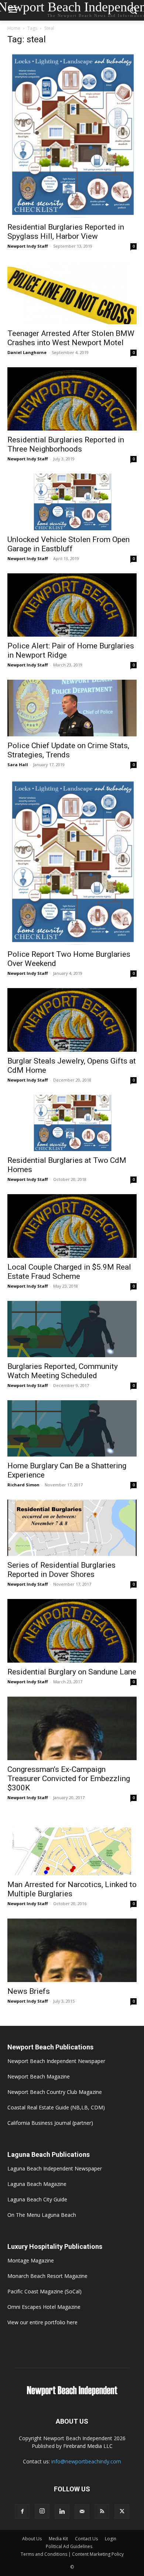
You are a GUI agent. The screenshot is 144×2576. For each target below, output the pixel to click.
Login (111, 2539)
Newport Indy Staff (28, 246)
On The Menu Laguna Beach (42, 2215)
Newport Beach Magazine (39, 2076)
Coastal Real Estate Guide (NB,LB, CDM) (56, 2107)
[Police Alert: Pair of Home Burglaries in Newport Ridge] (72, 605)
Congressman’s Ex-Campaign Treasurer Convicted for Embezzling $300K (69, 1779)
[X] (122, 2512)
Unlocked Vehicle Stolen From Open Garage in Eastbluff (68, 544)
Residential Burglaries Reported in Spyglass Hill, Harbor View (66, 232)
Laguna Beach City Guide (37, 2199)
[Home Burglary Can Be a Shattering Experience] (72, 1428)
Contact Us (86, 2539)
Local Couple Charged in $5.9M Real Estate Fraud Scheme (69, 1272)
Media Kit (58, 2539)
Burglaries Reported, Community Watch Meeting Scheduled (63, 1371)
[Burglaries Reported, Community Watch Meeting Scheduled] (72, 1329)
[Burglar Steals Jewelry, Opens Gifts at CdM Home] (72, 1020)
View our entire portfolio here (42, 2322)
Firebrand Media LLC (88, 2446)
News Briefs (29, 1991)
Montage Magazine (31, 2260)
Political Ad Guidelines (69, 2546)
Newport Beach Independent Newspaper (56, 2061)
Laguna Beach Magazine (37, 2184)
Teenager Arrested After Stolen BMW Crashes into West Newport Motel (71, 338)
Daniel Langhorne (27, 352)
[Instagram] (42, 2511)
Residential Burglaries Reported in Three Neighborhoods (66, 444)
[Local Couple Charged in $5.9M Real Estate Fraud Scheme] (72, 1226)
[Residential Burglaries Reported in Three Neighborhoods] (72, 399)
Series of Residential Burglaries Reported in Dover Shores (61, 1570)
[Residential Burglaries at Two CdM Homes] (72, 1123)
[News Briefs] (72, 1950)
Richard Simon (23, 1485)
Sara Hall (18, 765)
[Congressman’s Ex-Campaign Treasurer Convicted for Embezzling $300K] (72, 1728)
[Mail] (82, 2512)
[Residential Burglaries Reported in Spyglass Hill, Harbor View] (72, 135)
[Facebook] (22, 2512)
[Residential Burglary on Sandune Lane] (72, 1631)
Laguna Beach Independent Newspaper (55, 2168)
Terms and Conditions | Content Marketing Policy (72, 2554)
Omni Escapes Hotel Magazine (44, 2307)
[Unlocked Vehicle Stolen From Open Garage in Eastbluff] (72, 502)
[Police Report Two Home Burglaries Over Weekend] (72, 862)
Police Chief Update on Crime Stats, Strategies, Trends (68, 750)
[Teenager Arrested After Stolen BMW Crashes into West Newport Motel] (72, 292)
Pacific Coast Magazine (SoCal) (44, 2291)
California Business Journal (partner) (50, 2123)
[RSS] (102, 2512)
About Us (32, 2539)
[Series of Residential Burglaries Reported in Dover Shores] (72, 1528)
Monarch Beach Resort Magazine (47, 2276)
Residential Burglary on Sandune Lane (72, 1672)
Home (14, 28)
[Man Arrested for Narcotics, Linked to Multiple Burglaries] (72, 1844)
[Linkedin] (62, 2512)
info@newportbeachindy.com (86, 2461)
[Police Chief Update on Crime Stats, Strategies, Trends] (72, 708)
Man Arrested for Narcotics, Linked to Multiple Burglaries (72, 1889)
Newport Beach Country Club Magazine (55, 2092)
